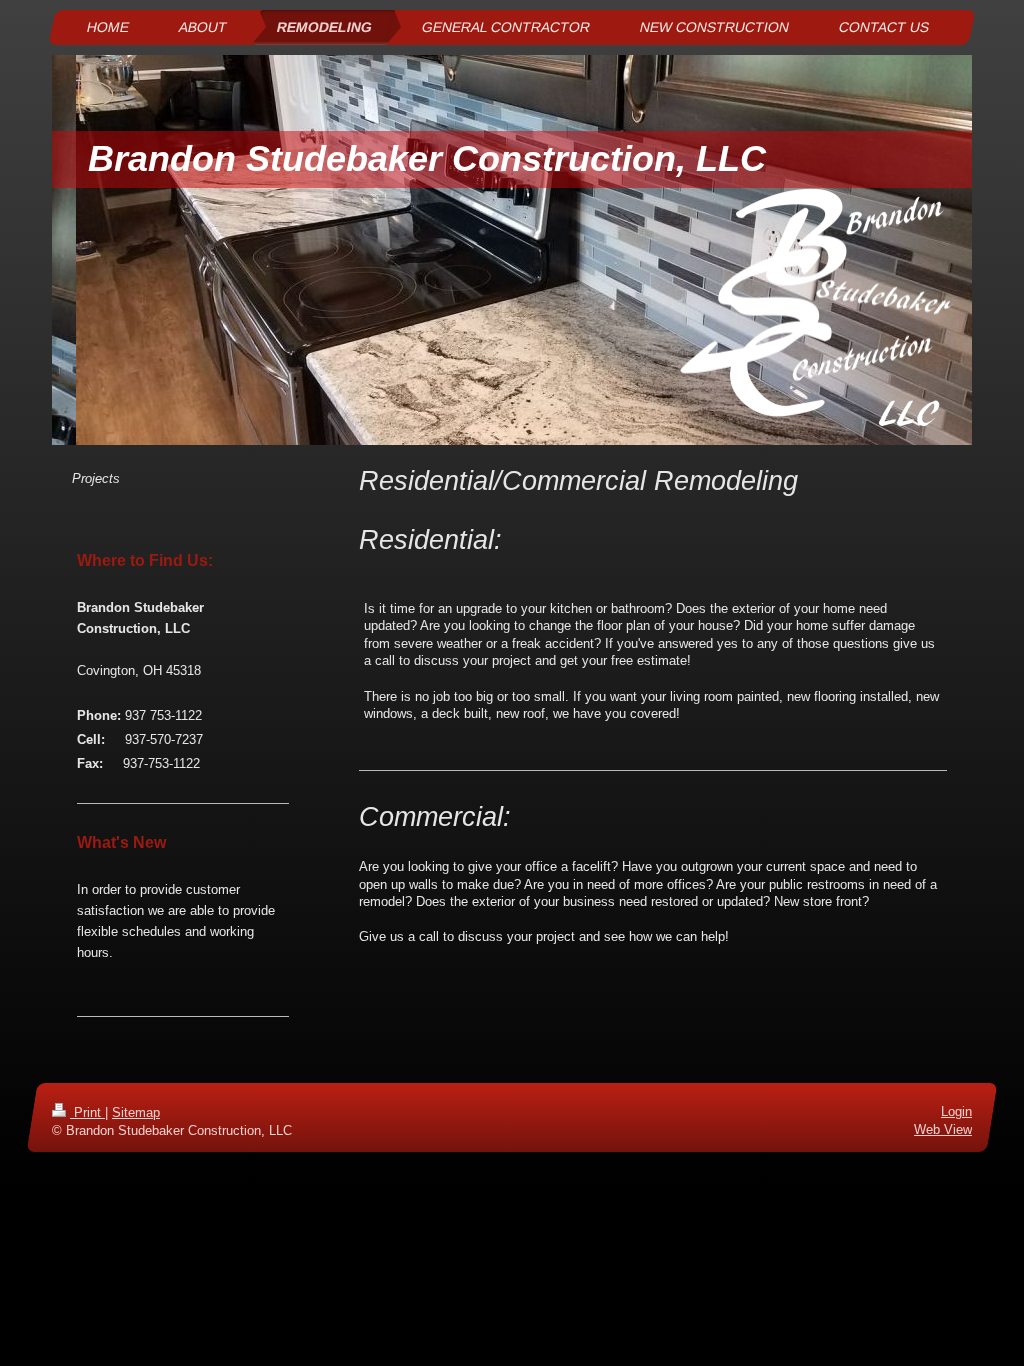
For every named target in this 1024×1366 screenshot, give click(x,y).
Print (87, 1112)
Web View (943, 1130)
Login (956, 1111)
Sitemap (136, 1112)
